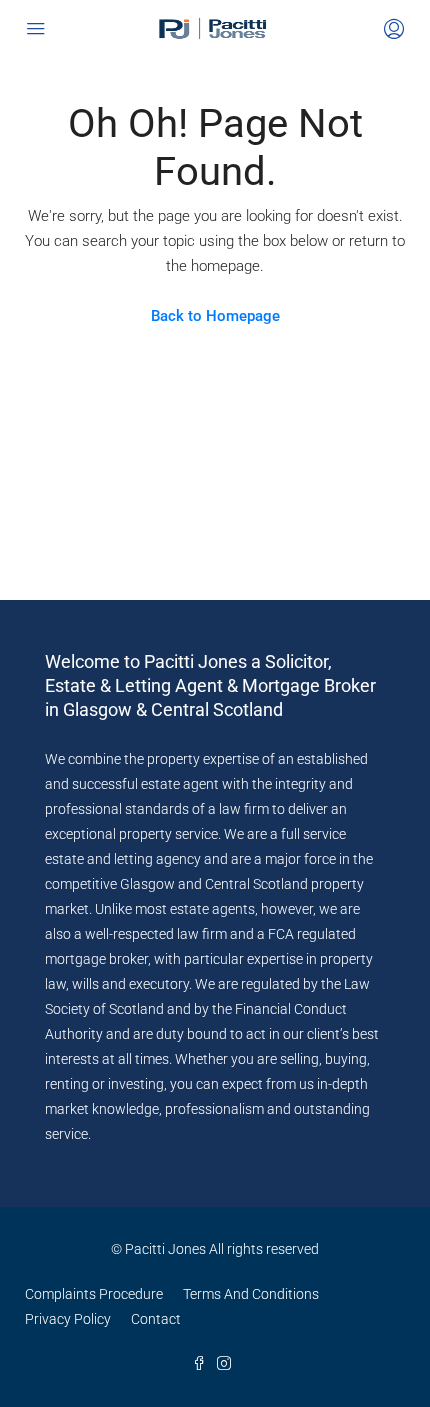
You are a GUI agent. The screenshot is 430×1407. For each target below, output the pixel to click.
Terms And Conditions (251, 1294)
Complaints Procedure (94, 1294)
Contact (156, 1319)
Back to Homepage (215, 316)
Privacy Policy (68, 1319)
